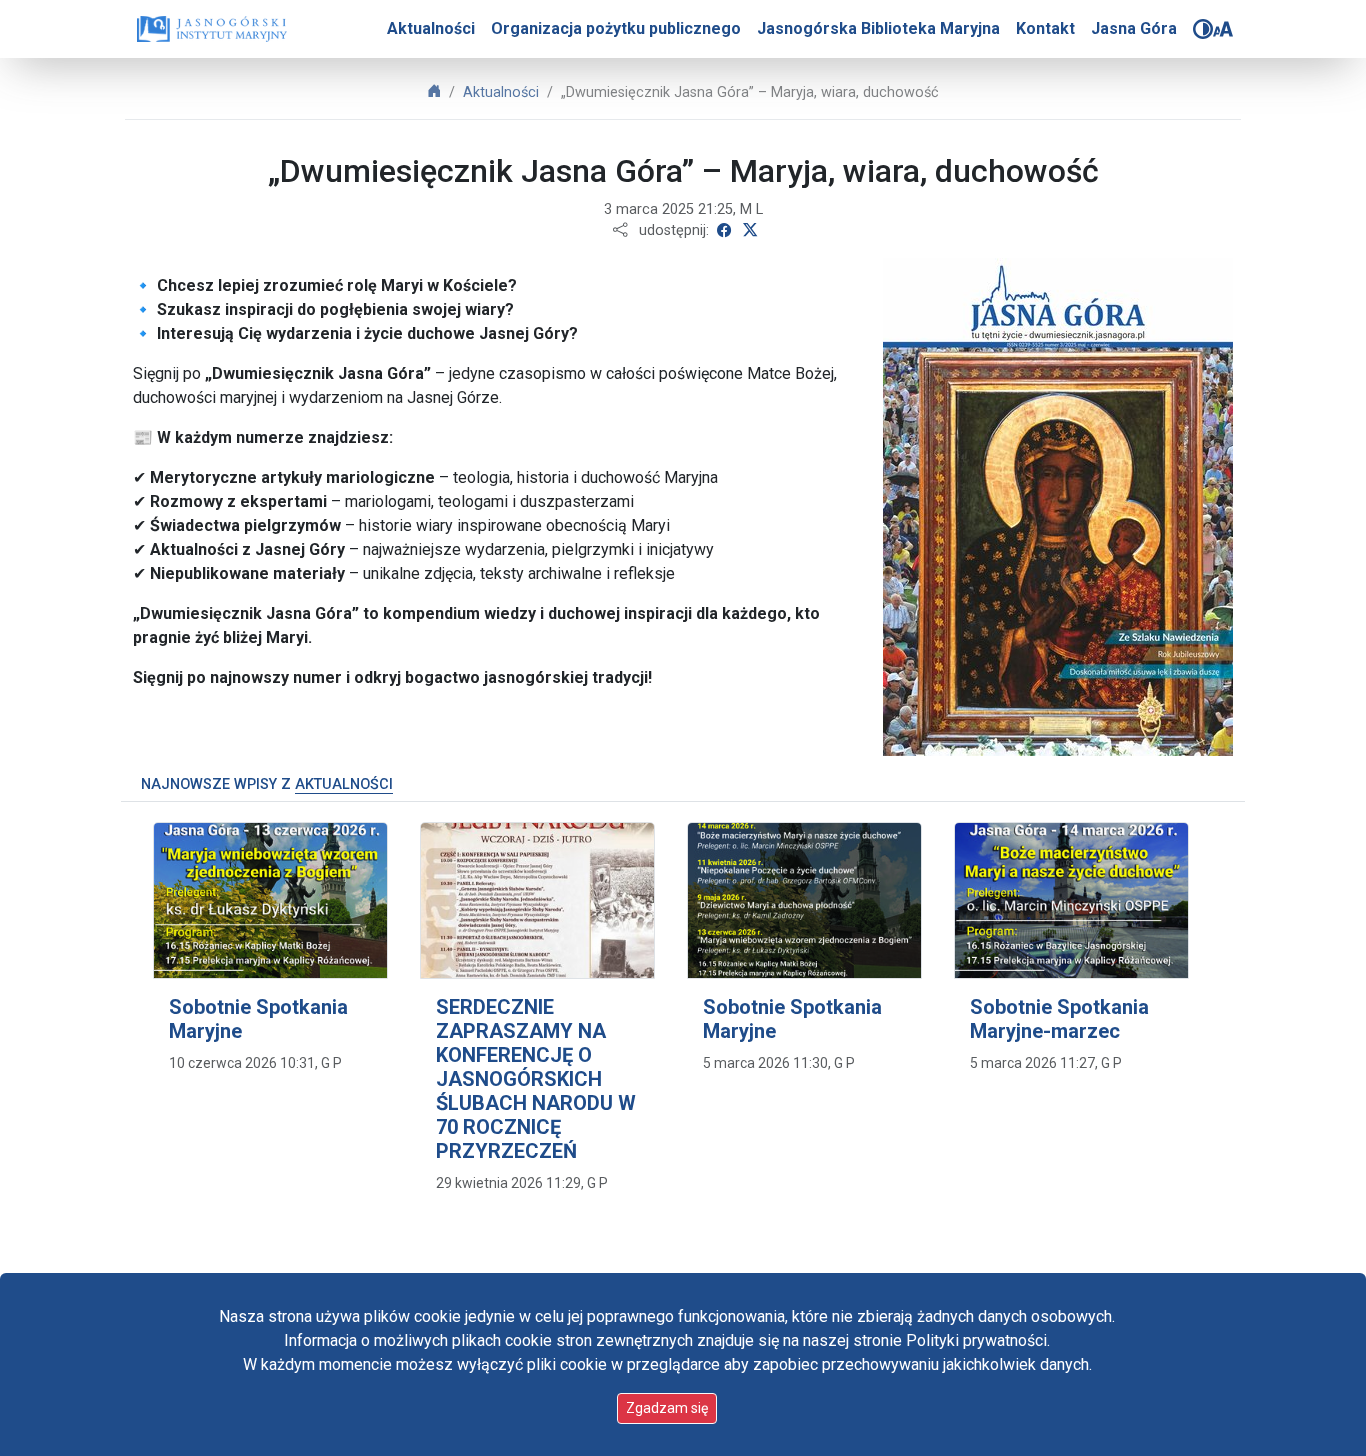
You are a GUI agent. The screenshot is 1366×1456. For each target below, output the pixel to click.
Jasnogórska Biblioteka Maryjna (878, 28)
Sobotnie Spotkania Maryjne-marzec (1059, 1019)
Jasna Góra (1134, 28)
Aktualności (431, 28)
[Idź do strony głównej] (212, 29)
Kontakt (1045, 28)
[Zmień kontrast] (1203, 29)
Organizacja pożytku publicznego (616, 28)
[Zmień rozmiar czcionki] (1223, 29)
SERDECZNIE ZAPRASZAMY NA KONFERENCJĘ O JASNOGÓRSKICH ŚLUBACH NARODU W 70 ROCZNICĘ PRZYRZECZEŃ (536, 1079)
